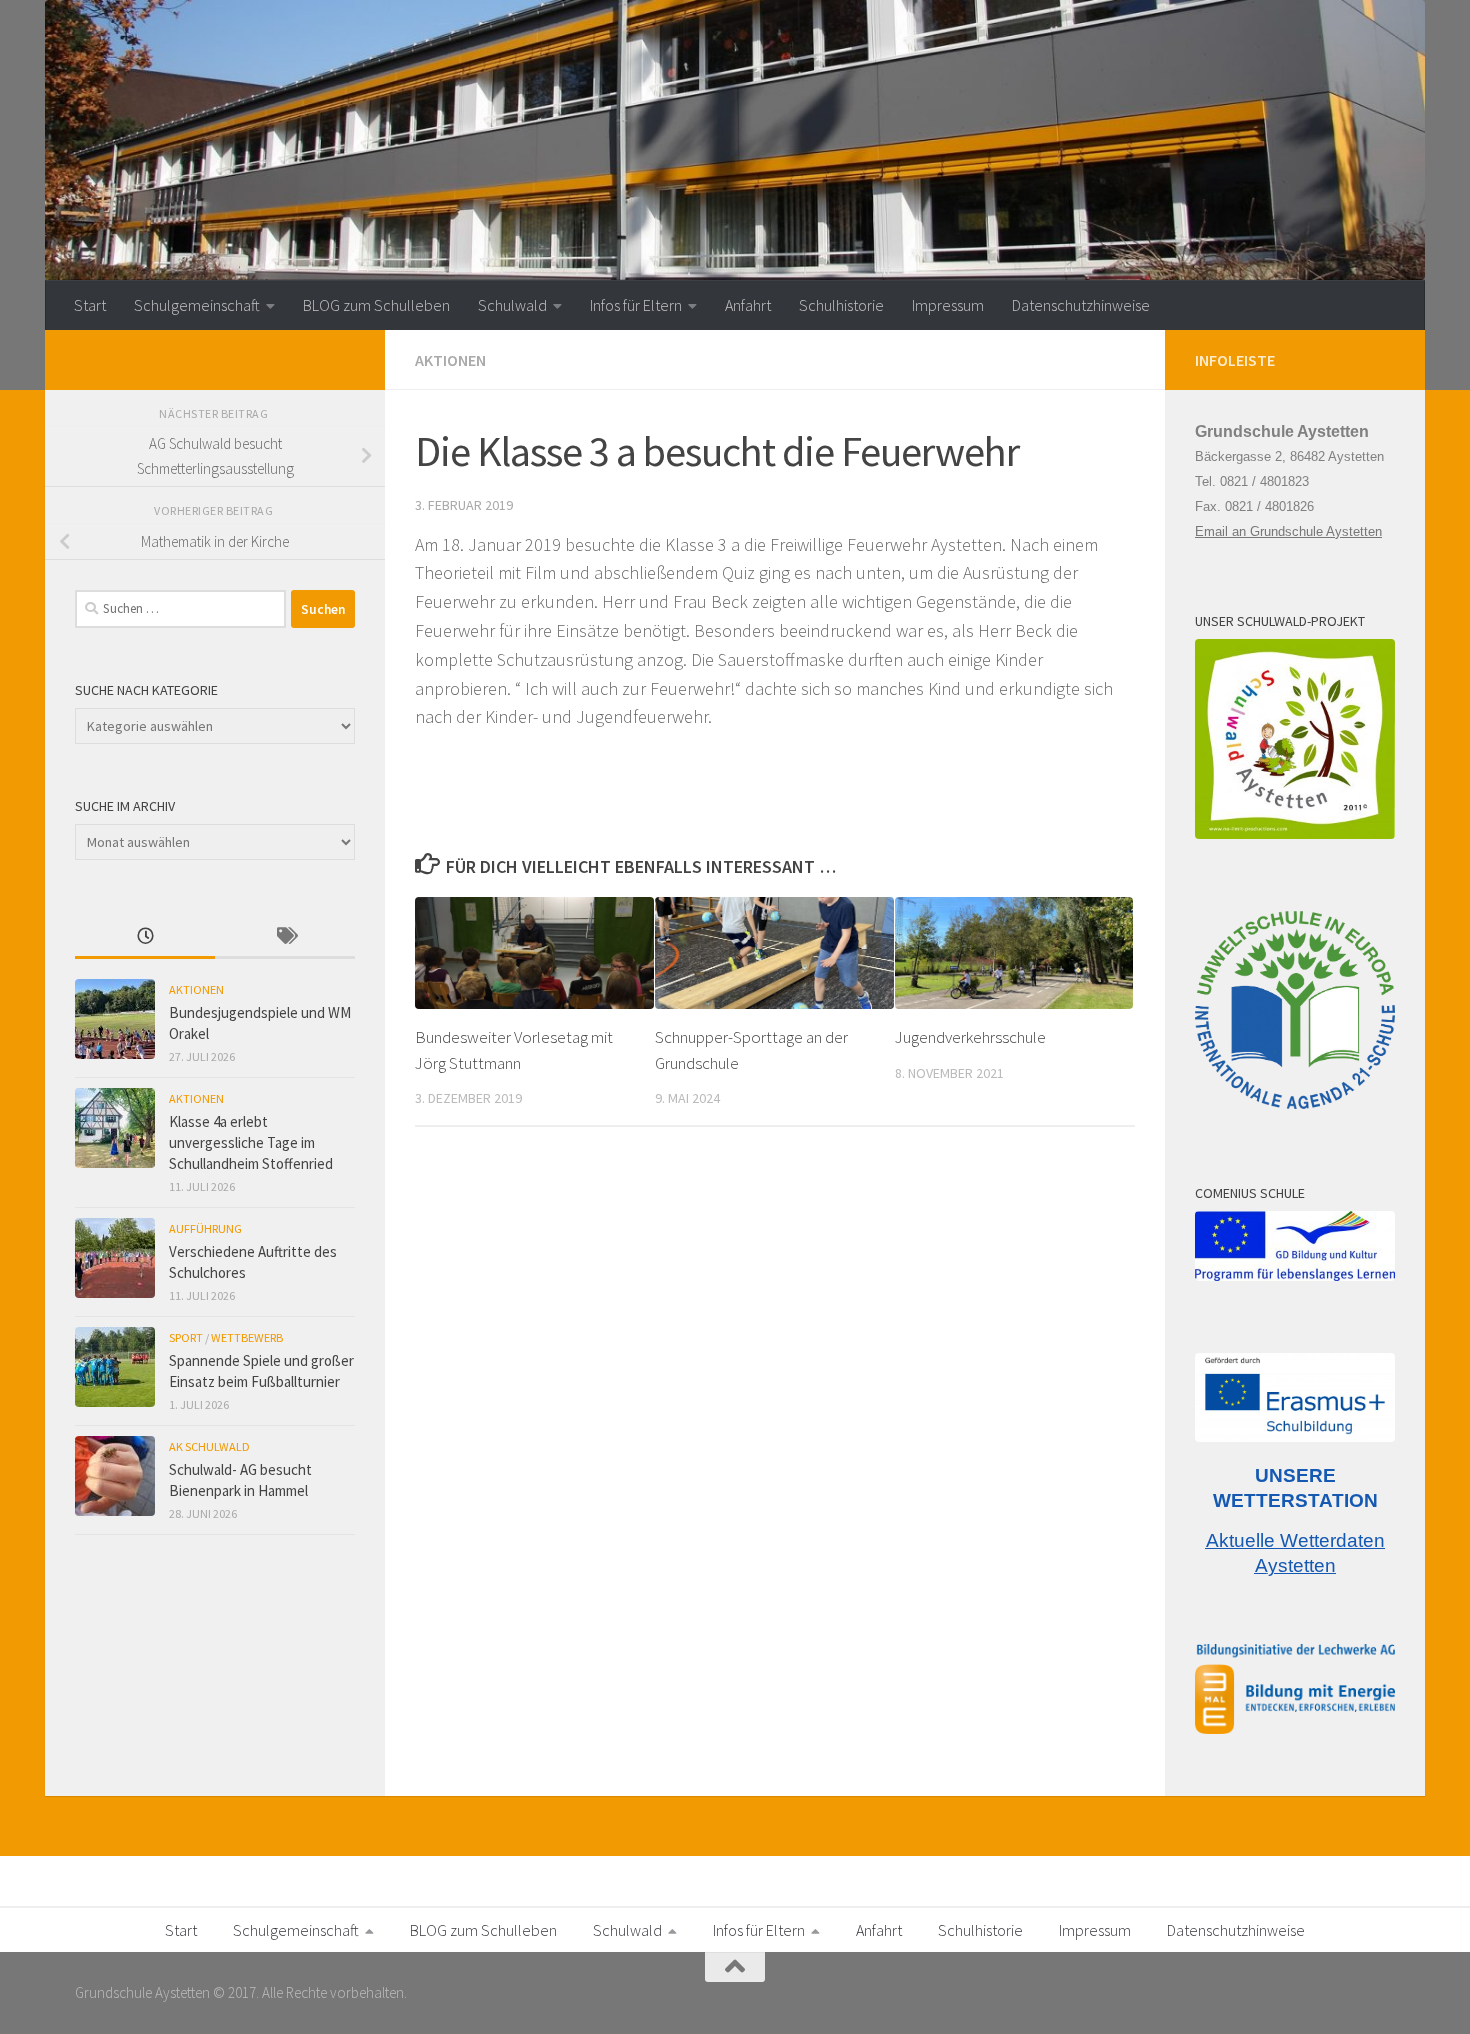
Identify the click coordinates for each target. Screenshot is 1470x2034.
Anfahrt (748, 305)
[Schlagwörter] (285, 937)
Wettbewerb (247, 1337)
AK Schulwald (209, 1446)
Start (90, 305)
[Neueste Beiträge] (145, 937)
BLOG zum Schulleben (376, 305)
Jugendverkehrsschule (970, 1037)
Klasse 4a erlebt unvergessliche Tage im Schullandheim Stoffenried (251, 1142)
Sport (186, 1337)
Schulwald (512, 305)
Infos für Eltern (636, 305)
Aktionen (450, 360)
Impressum (948, 305)
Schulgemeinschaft (197, 305)
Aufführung (205, 1228)
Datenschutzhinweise (1081, 305)
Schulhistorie (841, 305)
